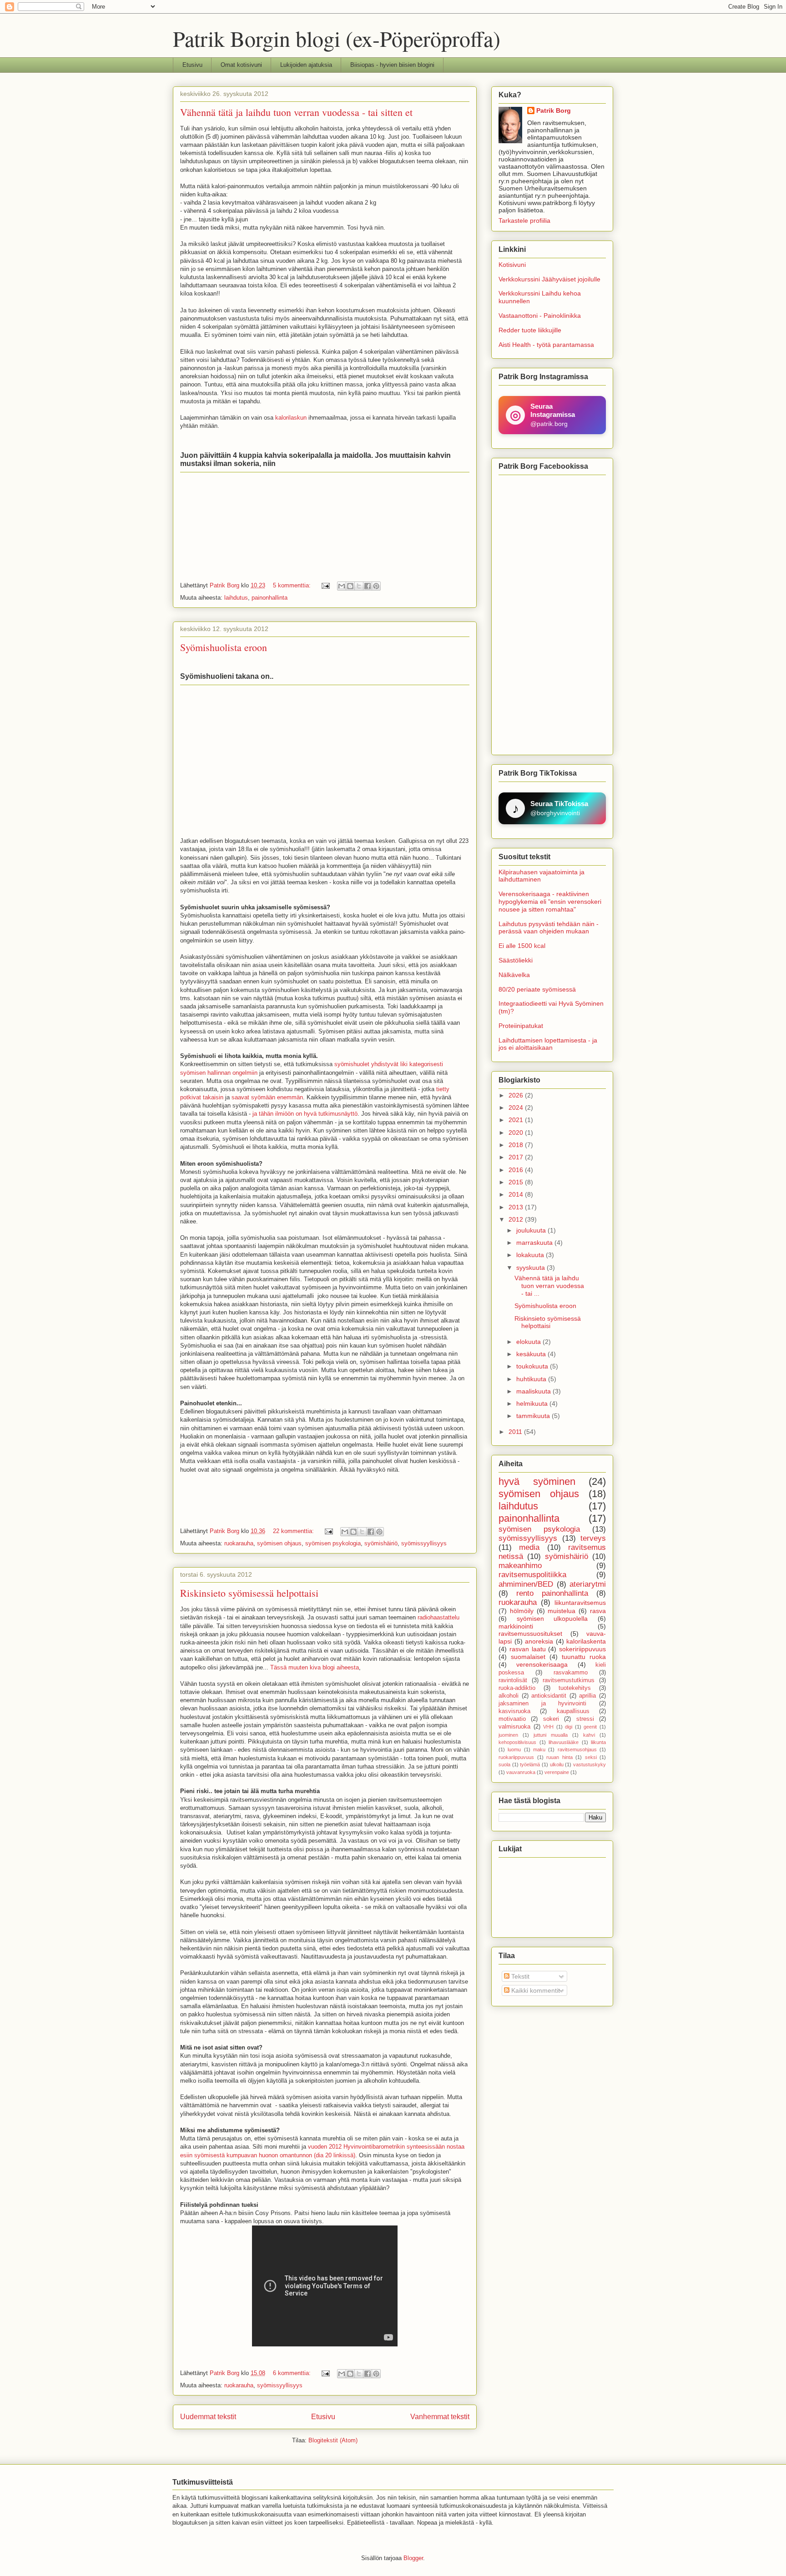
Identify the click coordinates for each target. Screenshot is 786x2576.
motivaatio (512, 1719)
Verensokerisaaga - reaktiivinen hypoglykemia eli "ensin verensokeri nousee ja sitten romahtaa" (550, 902)
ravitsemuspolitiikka (532, 1575)
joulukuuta (532, 1230)
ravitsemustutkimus (569, 1680)
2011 (516, 1432)
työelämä (530, 1764)
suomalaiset (528, 1657)
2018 (517, 1145)
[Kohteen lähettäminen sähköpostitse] (342, 586)
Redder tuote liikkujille (530, 330)
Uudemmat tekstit (208, 2417)
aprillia (587, 1696)
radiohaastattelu (438, 1617)
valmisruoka (514, 1727)
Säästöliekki (516, 960)
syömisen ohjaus (279, 1543)
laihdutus (236, 598)
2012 (517, 1219)
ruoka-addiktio (517, 1688)
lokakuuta (531, 1255)
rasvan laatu (528, 1649)
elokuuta (529, 1342)
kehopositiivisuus (517, 1742)
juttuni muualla (551, 1735)
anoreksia (539, 1641)
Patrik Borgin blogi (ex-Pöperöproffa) (337, 38)
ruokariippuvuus (516, 1757)
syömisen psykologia (333, 1543)
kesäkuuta (532, 1354)
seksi (591, 1757)
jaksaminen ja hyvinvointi (542, 1704)
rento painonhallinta (552, 1593)
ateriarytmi (588, 1584)
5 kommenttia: (293, 585)
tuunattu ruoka (584, 1657)
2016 (517, 1170)
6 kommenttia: (293, 2373)
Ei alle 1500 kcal (522, 946)
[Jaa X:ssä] (359, 586)
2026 (517, 1095)
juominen (508, 1735)
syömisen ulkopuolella (552, 1619)
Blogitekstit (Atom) (333, 2440)
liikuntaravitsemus (580, 1603)
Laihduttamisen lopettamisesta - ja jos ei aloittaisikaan (548, 1044)
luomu (514, 1749)
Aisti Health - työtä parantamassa (546, 345)
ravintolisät (513, 1680)
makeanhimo (520, 1566)
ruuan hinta (559, 1757)
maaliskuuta (534, 1391)
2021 (517, 1120)
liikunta (598, 1742)
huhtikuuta (532, 1379)
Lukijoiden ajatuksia (306, 65)
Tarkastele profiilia (524, 221)
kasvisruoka (514, 1711)
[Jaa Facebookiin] (368, 586)
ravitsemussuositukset (530, 1634)
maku (539, 1749)
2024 (517, 1108)
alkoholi (509, 1696)
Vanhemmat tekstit (440, 2417)
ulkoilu (557, 1764)
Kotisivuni (512, 265)
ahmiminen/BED (526, 1584)
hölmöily (522, 1611)
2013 (517, 1207)
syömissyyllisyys (424, 1543)
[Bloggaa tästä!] (350, 586)
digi (569, 1727)
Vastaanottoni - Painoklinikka (540, 316)
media (529, 1547)
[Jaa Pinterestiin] (376, 586)
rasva (598, 1611)
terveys (593, 1538)
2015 (517, 1182)
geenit (590, 1727)
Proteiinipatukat (521, 1026)
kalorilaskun (291, 418)
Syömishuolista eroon (224, 647)
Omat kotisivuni (241, 65)
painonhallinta (270, 598)
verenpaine (557, 1772)
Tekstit (519, 1976)
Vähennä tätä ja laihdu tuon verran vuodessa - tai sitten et (296, 112)
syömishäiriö (381, 1543)
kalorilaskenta (586, 1641)
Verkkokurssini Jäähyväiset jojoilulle (549, 279)
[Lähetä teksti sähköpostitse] (325, 585)
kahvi (589, 1735)
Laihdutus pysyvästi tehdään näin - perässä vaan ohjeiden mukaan (549, 928)
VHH (548, 1727)
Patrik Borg (554, 110)
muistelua (562, 1611)
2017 (517, 1157)
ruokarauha (239, 1543)
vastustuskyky (589, 1764)
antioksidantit (549, 1696)
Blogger (413, 2558)
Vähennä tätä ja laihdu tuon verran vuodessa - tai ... (549, 1286)
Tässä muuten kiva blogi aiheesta (315, 1667)
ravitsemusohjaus (577, 1749)
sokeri (551, 1719)
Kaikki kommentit (535, 1990)
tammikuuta (534, 1416)
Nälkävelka (514, 975)
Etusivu (192, 65)
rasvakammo (571, 1673)
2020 (517, 1133)
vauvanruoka (521, 1772)
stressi (585, 1719)
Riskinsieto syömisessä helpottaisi (249, 1593)
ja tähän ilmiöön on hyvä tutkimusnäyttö (305, 1114)
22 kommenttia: (294, 1531)
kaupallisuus (573, 1711)
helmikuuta (533, 1403)
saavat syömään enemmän (267, 1097)
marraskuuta (535, 1243)
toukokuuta (533, 1366)
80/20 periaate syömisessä (537, 989)
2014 (517, 1194)
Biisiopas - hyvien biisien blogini (392, 65)
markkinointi (516, 1626)
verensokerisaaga (542, 1664)
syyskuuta (532, 1268)
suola (504, 1764)
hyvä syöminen (537, 1481)
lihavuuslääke (564, 1742)
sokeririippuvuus (582, 1649)
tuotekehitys (575, 1688)
